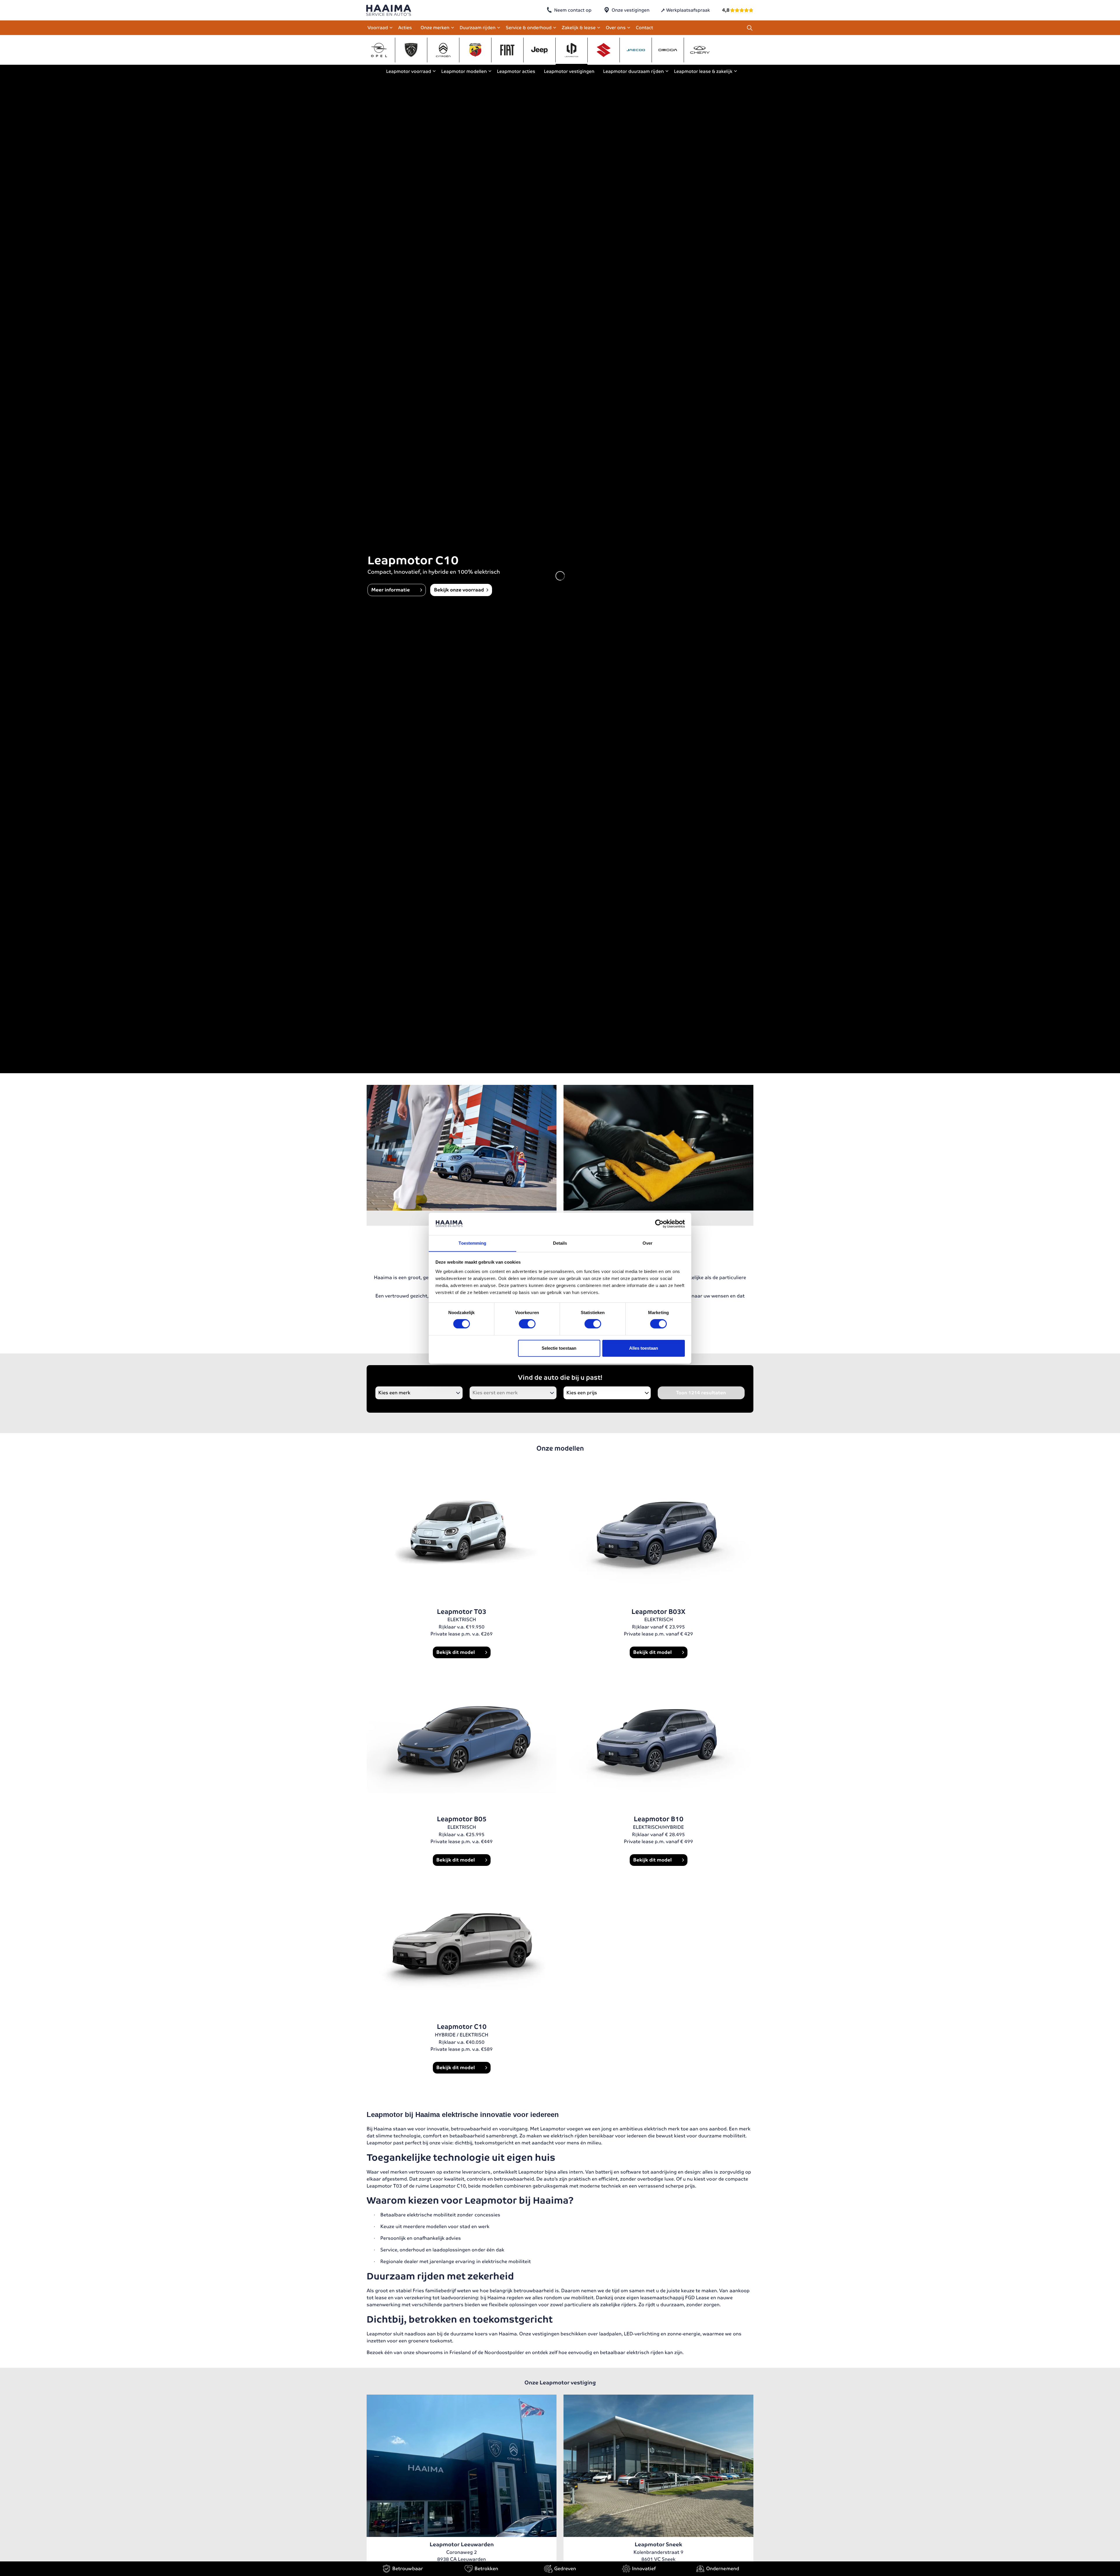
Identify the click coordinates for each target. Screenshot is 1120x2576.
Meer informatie (391, 590)
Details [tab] (560, 1243)
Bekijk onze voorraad (459, 590)
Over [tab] (647, 1243)
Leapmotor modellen (464, 71)
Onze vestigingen (631, 10)
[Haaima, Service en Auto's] (389, 10)
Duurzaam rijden (478, 28)
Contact (644, 28)
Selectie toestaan (559, 1348)
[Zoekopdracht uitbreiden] (750, 28)
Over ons (616, 28)
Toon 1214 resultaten (701, 1393)
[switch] (527, 1324)
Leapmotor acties (516, 71)
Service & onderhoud (529, 28)
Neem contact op (573, 10)
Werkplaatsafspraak (688, 10)
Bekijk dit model (456, 1652)
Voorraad (378, 28)
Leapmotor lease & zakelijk (703, 71)
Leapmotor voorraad (409, 71)
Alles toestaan (644, 1348)
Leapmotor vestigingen (569, 71)
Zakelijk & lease (579, 28)
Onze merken (435, 28)
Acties (405, 28)
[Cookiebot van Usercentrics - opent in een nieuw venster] (659, 1224)
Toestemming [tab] (472, 1243)
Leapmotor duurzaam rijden (633, 71)
